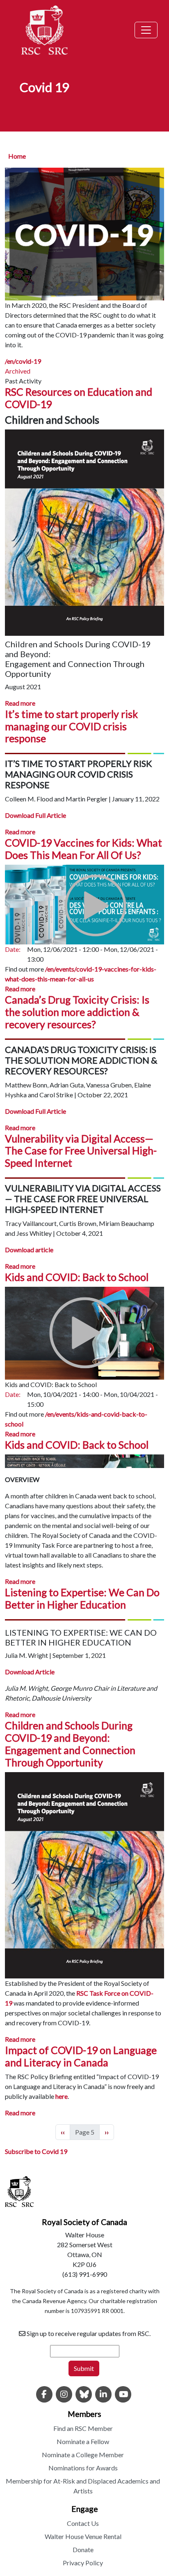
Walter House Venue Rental (83, 2536)
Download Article (30, 1672)
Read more (20, 703)
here (62, 2096)
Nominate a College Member (83, 2455)
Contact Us (83, 2523)
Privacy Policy (83, 2563)
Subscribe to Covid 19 (36, 2151)
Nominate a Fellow (83, 2441)
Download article (29, 1250)
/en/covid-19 (23, 361)
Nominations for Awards (83, 2468)
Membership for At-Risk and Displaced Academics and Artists (83, 2486)
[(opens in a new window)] (44, 2395)
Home (17, 156)
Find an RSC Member (83, 2428)
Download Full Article (35, 815)
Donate (83, 2549)
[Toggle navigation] (146, 30)
